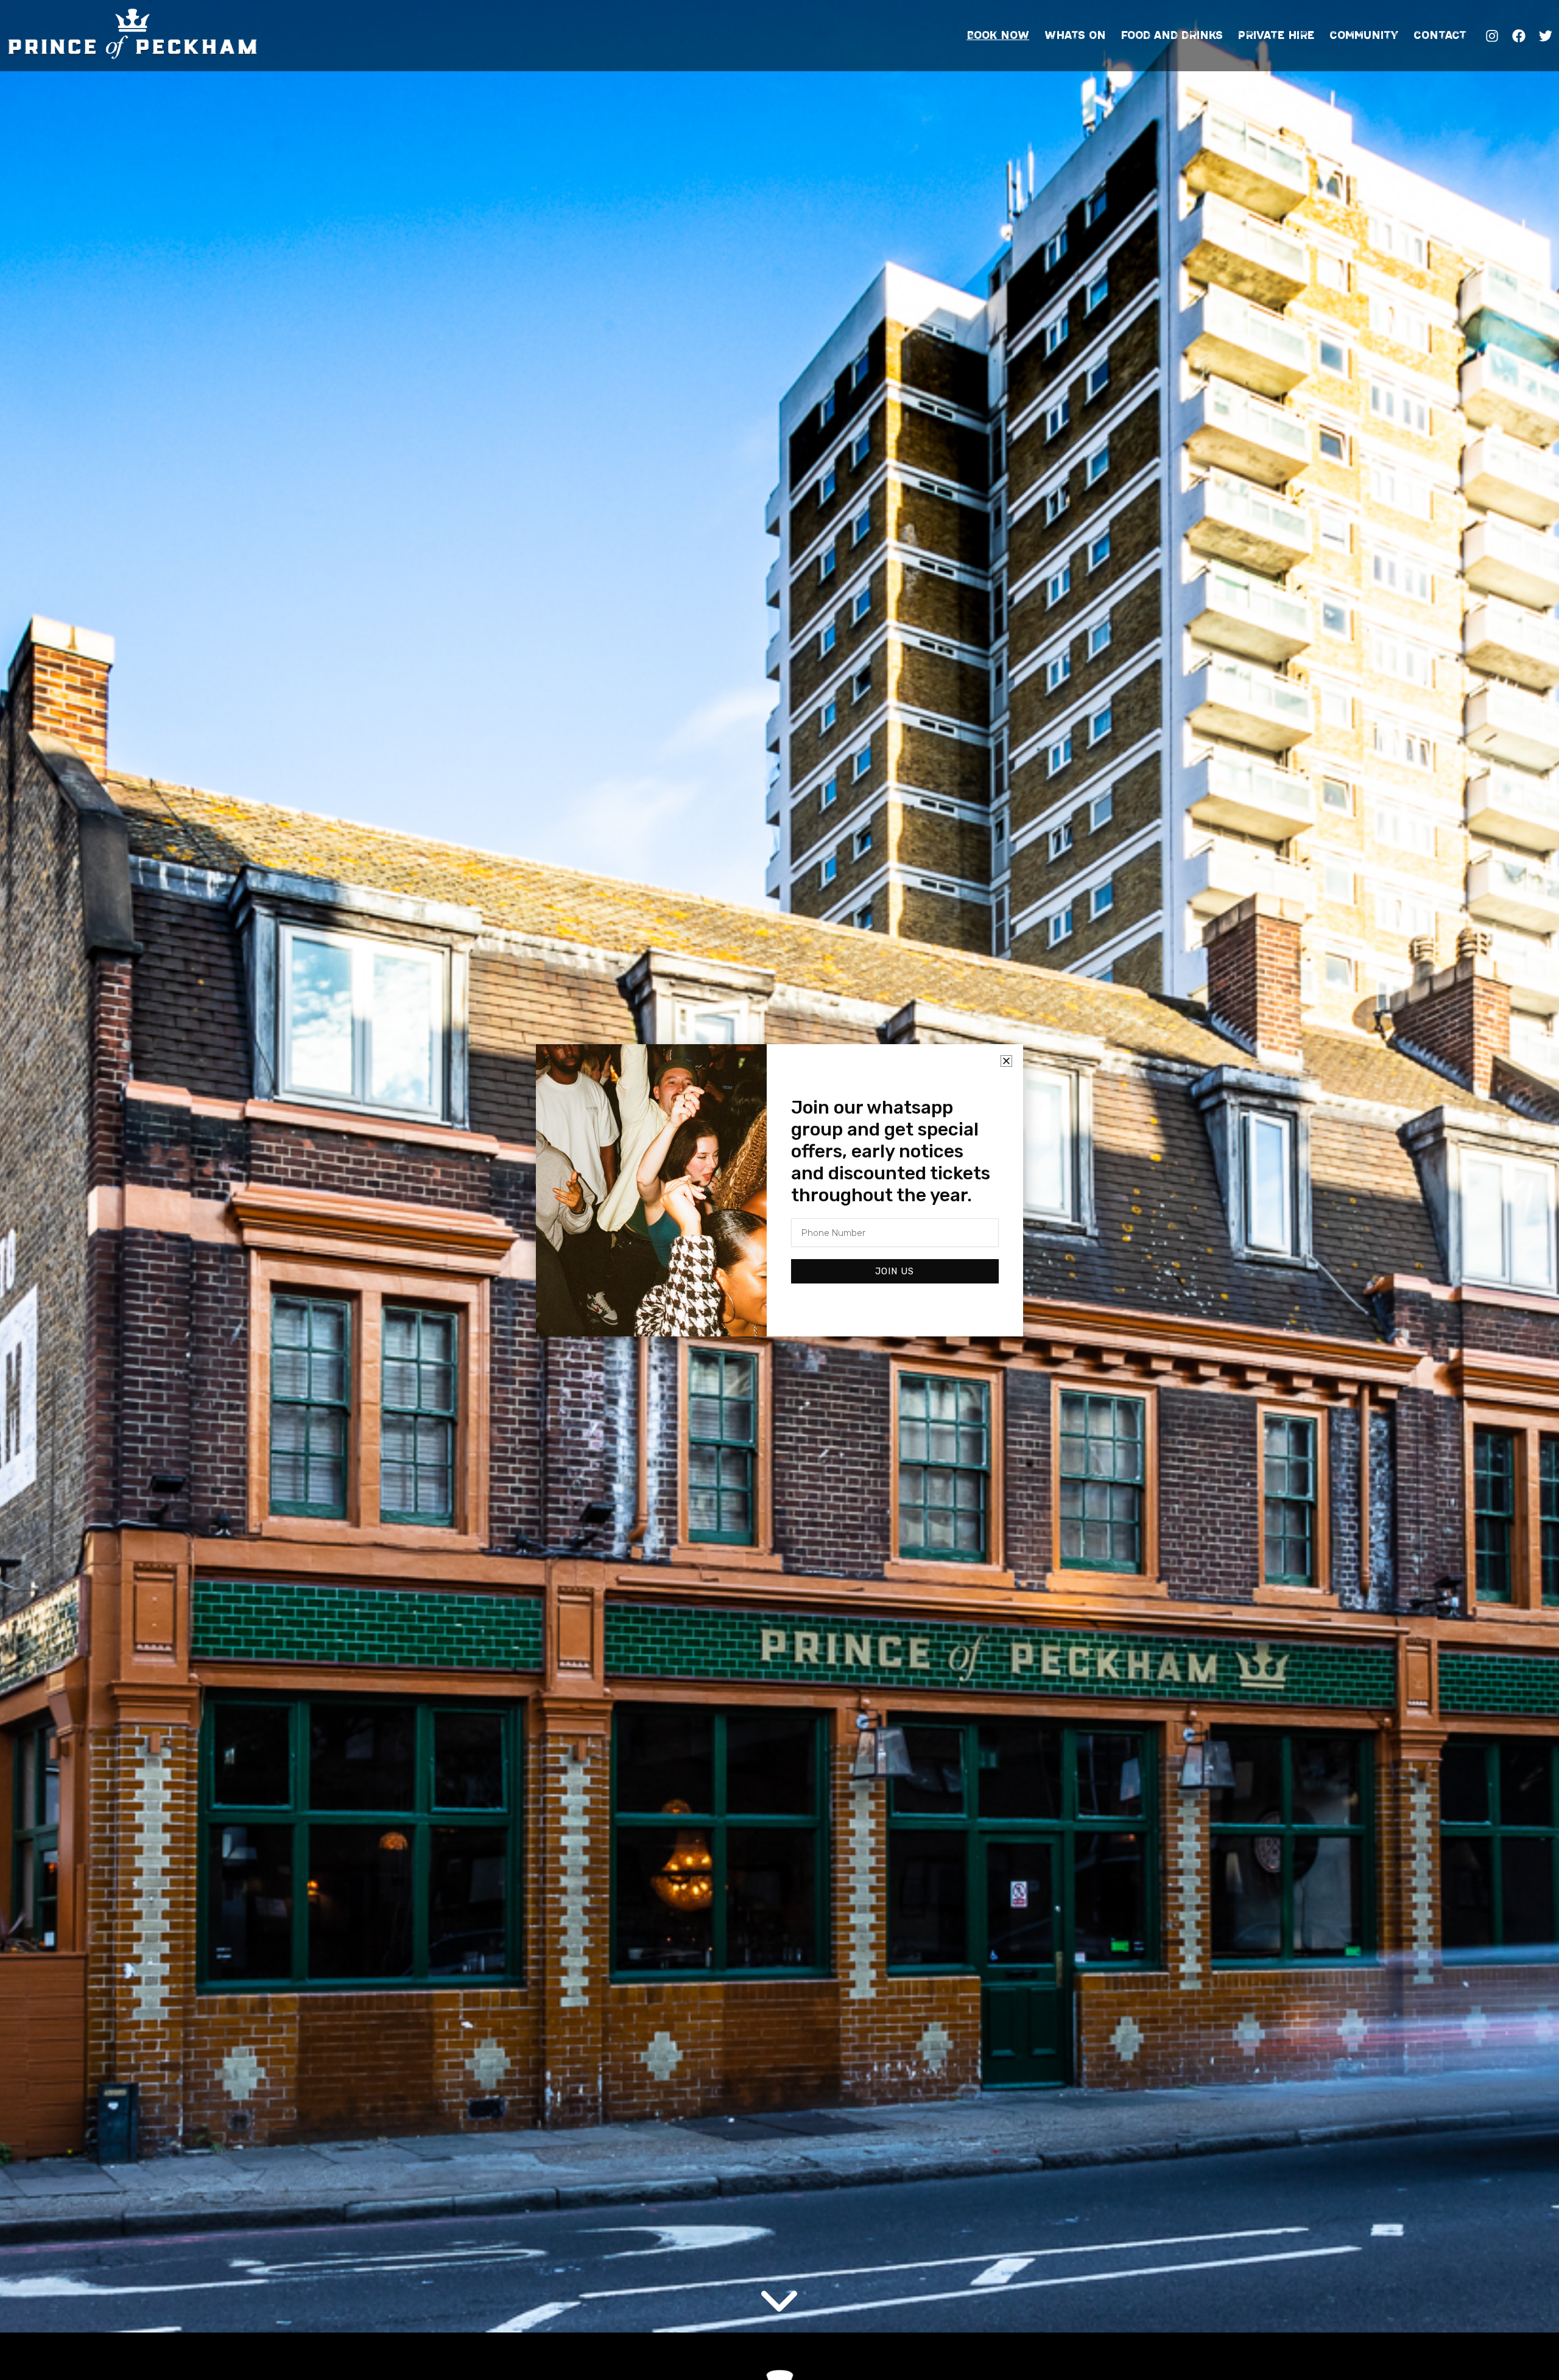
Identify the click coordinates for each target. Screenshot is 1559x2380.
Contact (1440, 35)
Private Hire (1276, 35)
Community (1364, 35)
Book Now (998, 35)
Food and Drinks (1172, 35)
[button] (1006, 1061)
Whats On (1075, 35)
